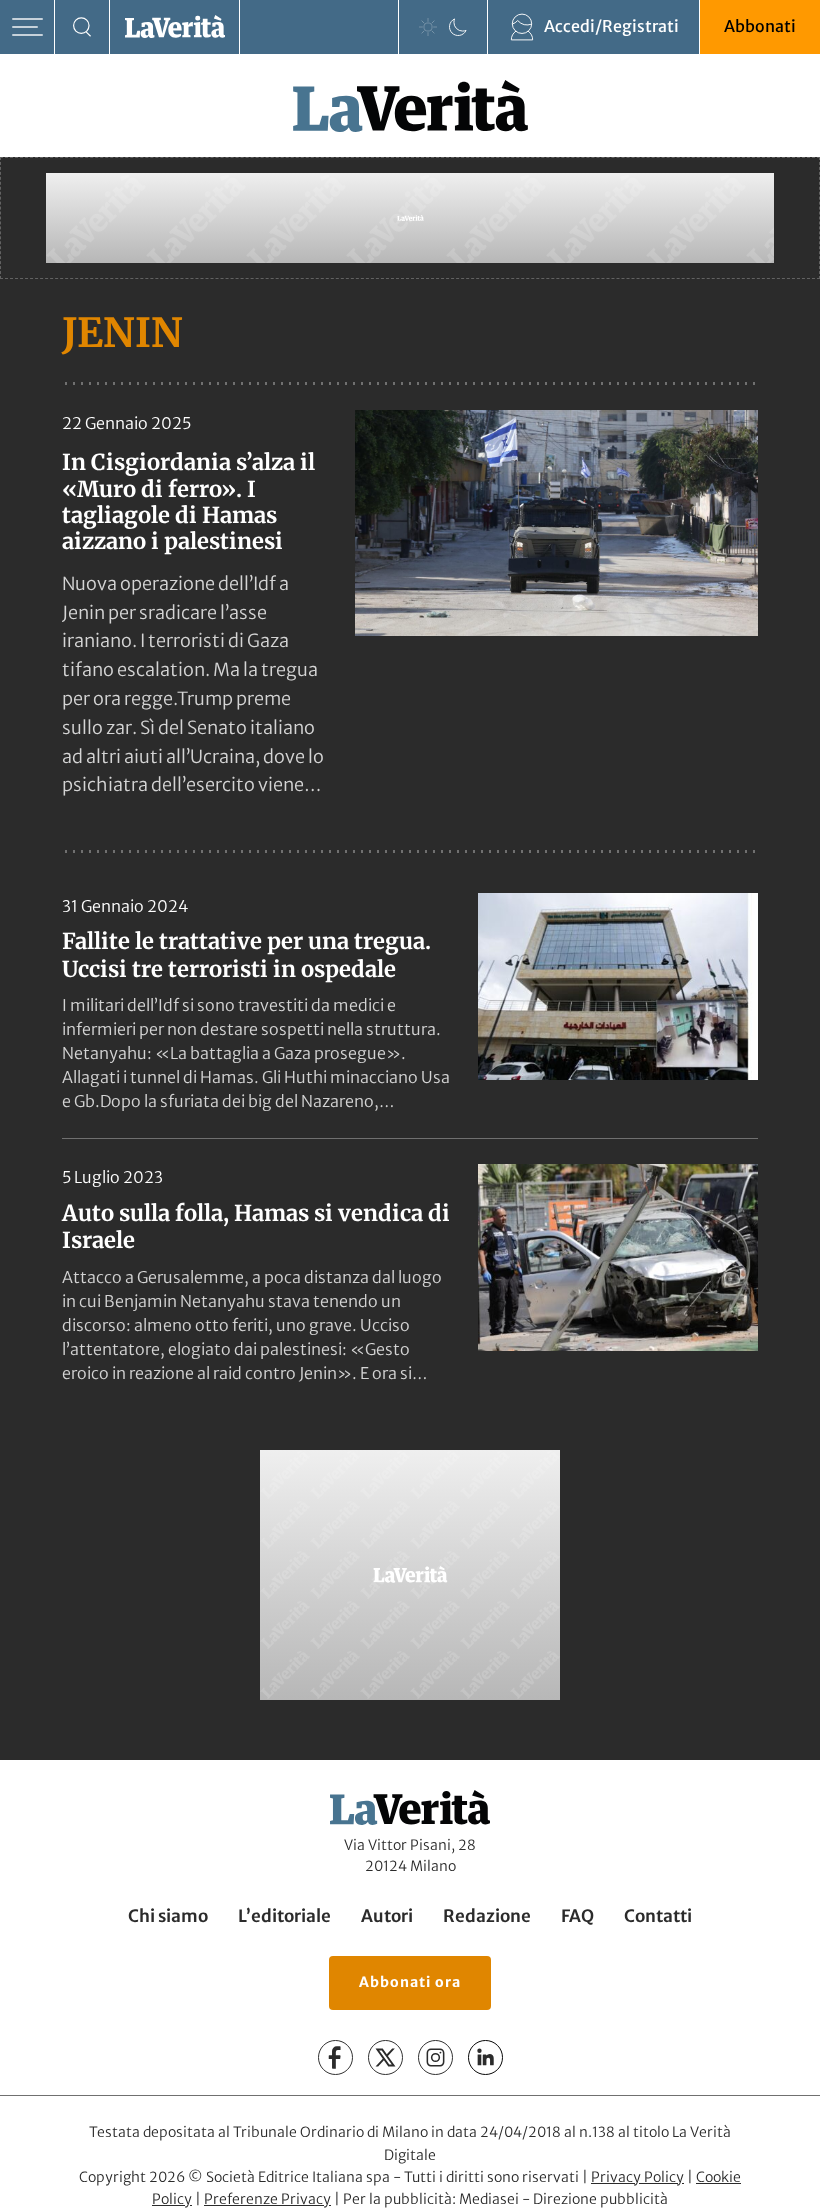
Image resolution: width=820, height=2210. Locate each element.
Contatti (658, 1916)
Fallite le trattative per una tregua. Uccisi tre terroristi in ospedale (246, 955)
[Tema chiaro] (428, 27)
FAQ (577, 1916)
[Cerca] (82, 27)
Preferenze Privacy (267, 2199)
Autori (387, 1916)
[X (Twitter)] (385, 2057)
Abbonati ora (410, 1982)
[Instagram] (435, 2057)
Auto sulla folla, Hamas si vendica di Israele (256, 1227)
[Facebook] (335, 2057)
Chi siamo (168, 1916)
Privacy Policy (637, 2176)
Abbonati (760, 26)
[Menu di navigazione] (27, 27)
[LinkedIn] (485, 2057)
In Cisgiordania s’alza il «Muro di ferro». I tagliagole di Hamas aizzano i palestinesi (188, 501)
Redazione (487, 1916)
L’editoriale (284, 1916)
